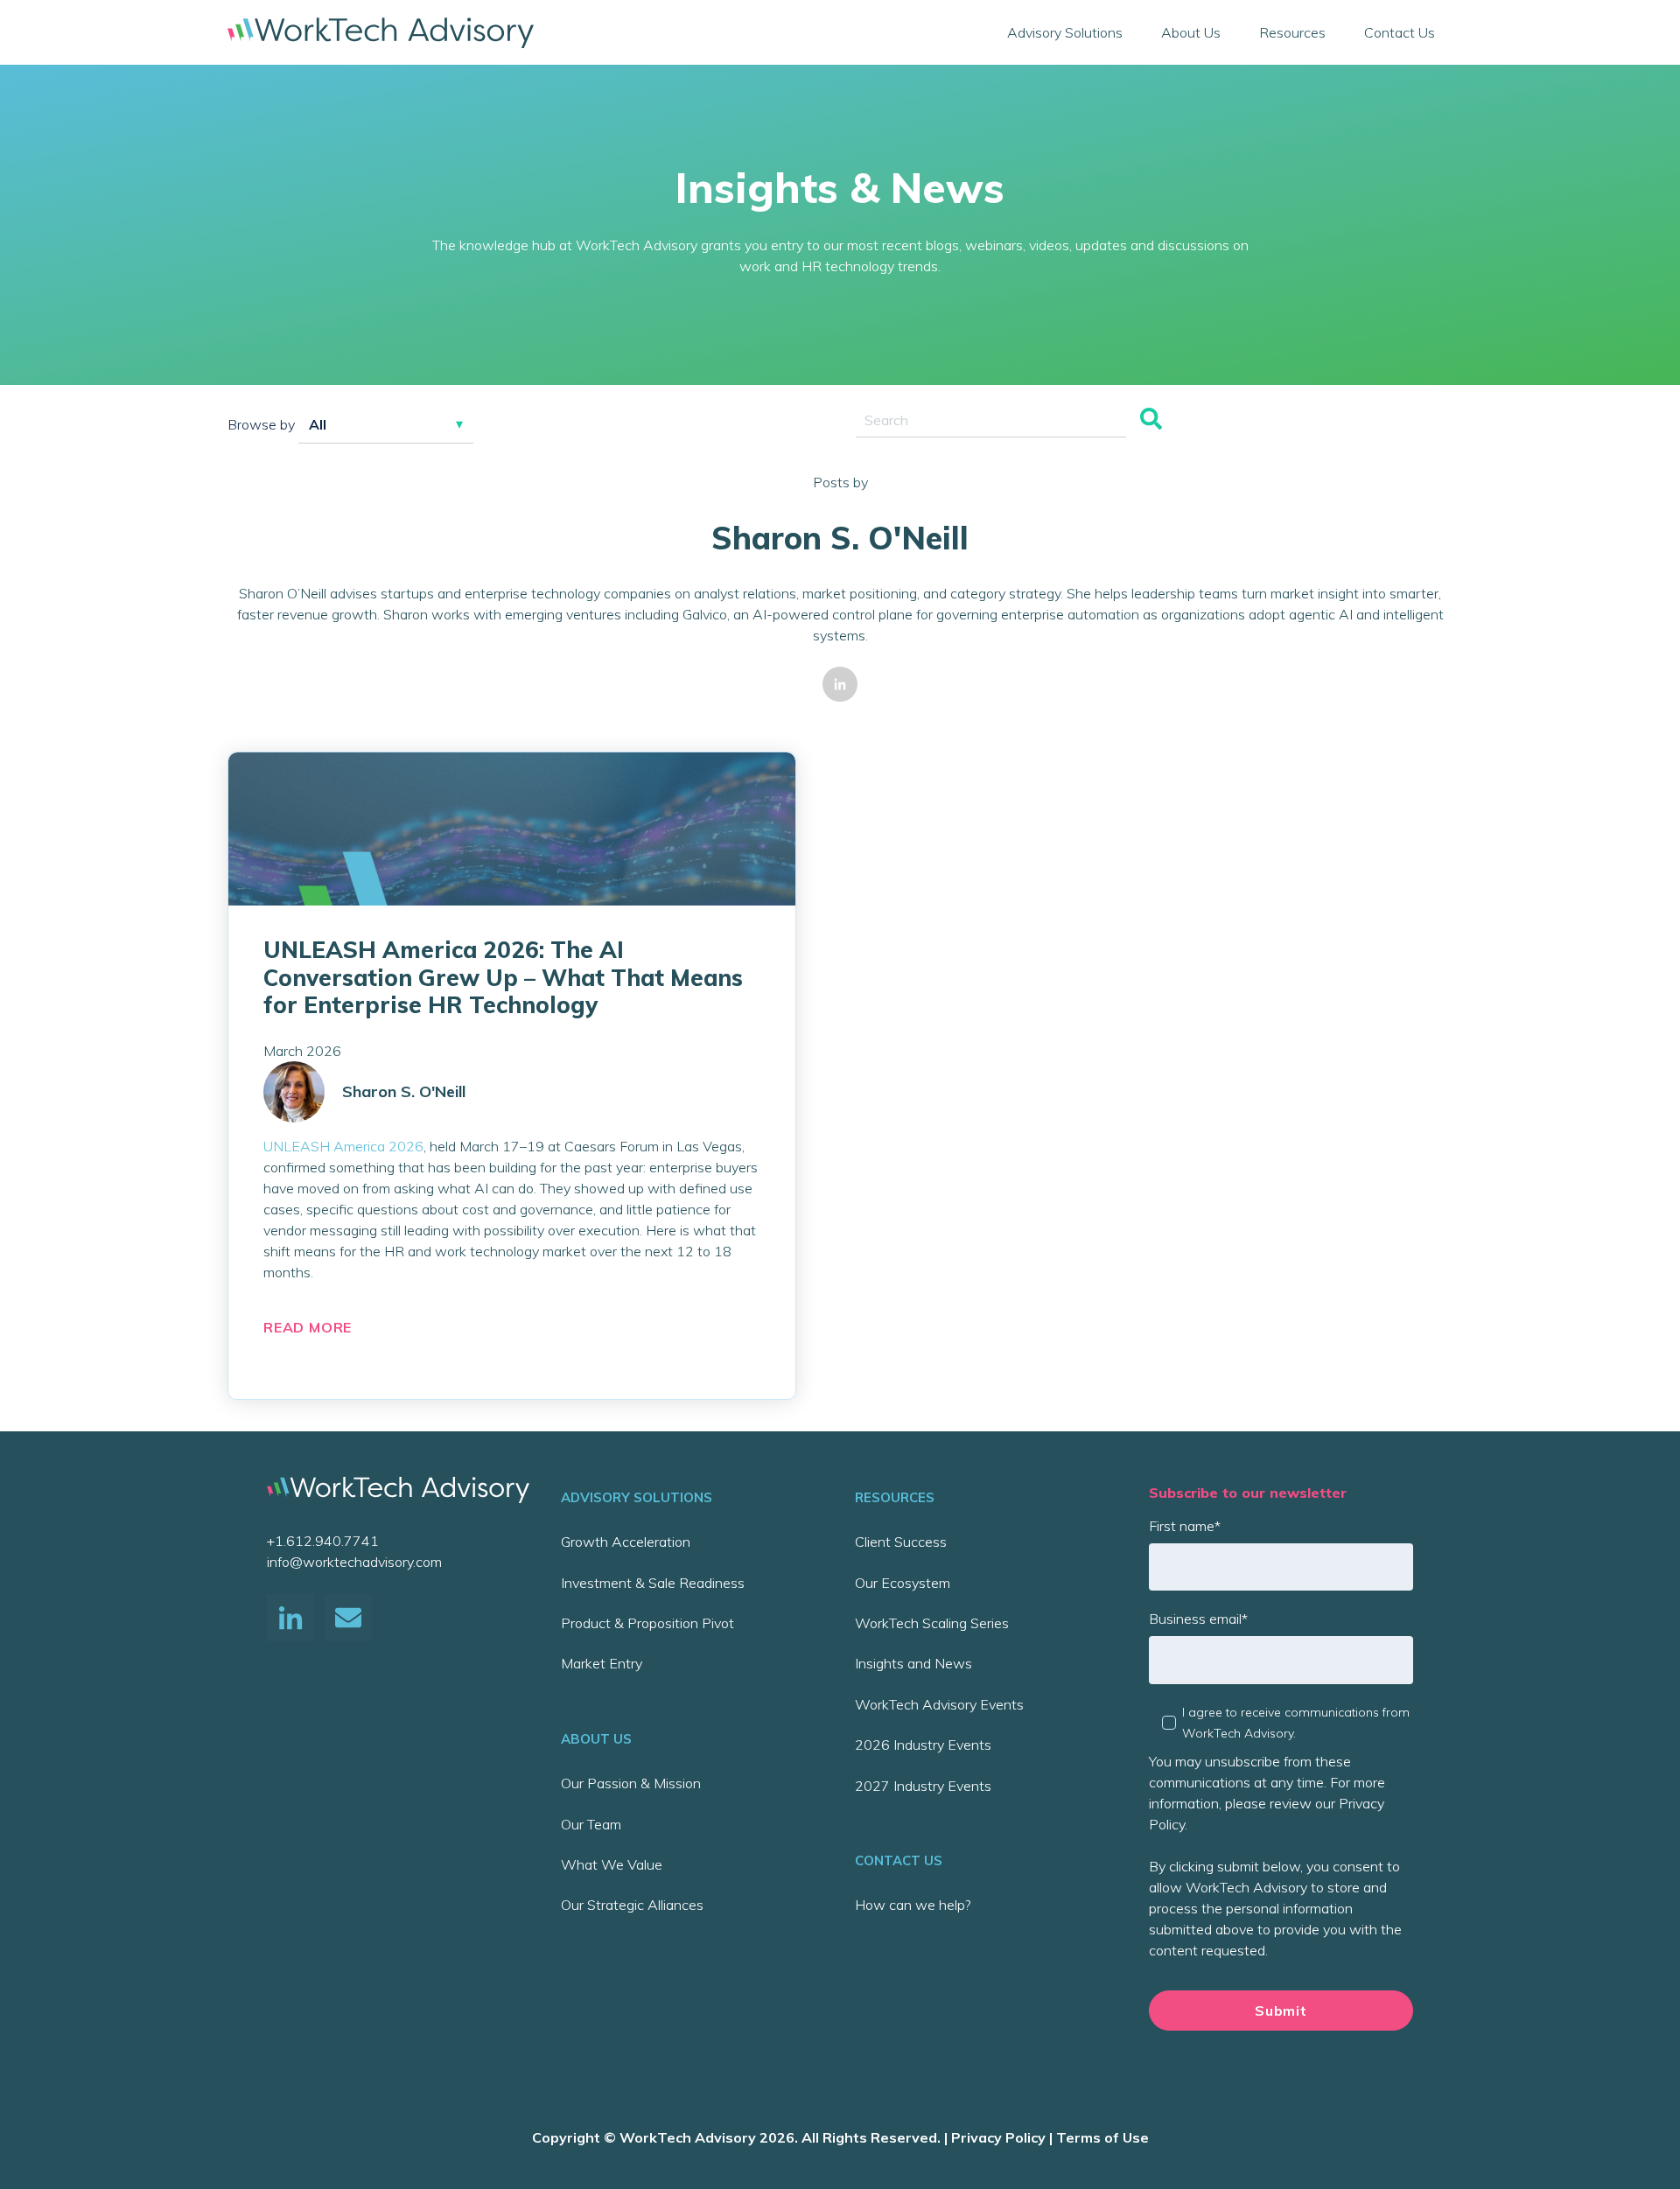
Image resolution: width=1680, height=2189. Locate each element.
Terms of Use (1102, 2137)
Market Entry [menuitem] (602, 1663)
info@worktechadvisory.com (354, 1562)
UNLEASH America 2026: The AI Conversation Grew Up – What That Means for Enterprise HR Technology (503, 977)
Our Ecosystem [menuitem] (903, 1583)
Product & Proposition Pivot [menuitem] (647, 1623)
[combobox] (991, 420)
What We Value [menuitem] (612, 1864)
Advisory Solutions (1065, 32)
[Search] (1151, 420)
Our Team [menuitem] (591, 1824)
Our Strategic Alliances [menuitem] (632, 1905)
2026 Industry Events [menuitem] (923, 1745)
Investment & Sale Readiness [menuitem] (653, 1583)
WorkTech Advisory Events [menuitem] (939, 1704)
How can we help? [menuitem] (913, 1905)
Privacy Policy (998, 2137)
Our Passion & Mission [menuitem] (631, 1783)
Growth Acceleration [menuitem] (626, 1542)
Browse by (261, 424)
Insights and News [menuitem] (913, 1663)
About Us (1191, 32)
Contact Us (1400, 32)
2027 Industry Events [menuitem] (923, 1786)
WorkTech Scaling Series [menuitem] (932, 1623)
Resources (1292, 32)
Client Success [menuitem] (901, 1542)
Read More (308, 1327)
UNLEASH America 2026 (343, 1146)
